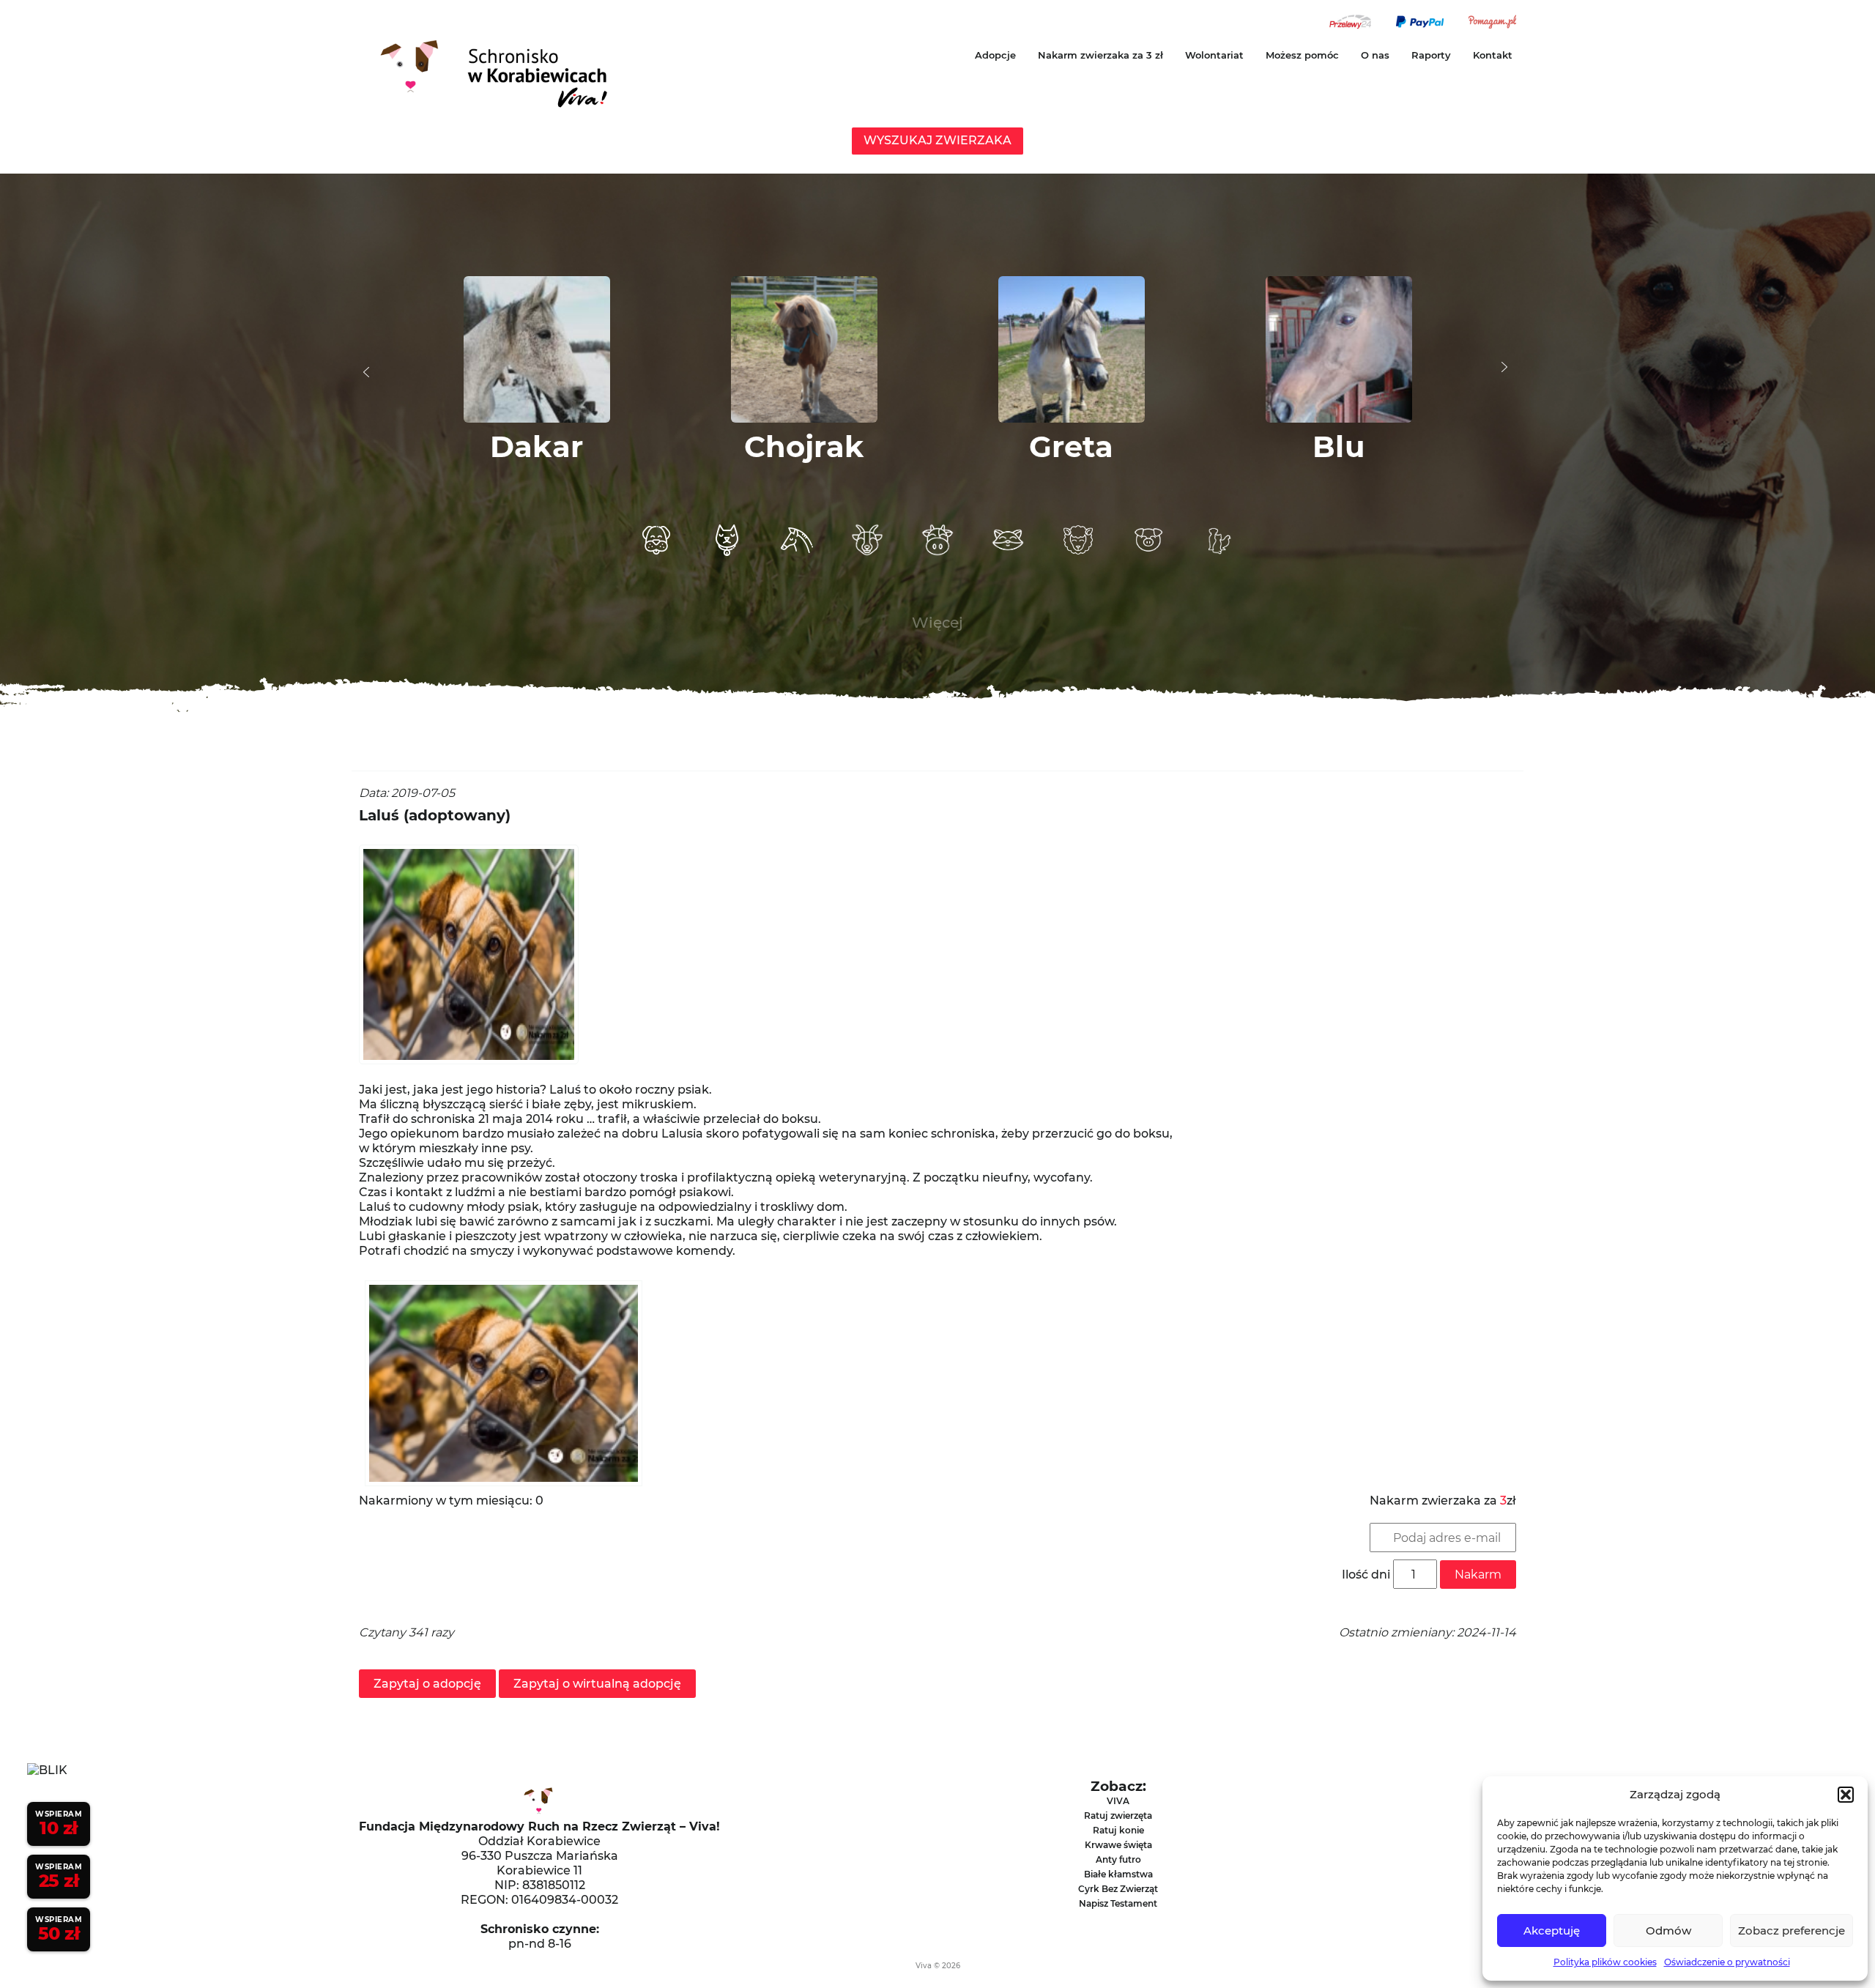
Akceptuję (1552, 1930)
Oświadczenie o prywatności (1727, 1962)
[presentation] (366, 372)
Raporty (1431, 55)
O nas (1375, 55)
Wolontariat (1214, 55)
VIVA (1118, 1801)
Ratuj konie (1118, 1830)
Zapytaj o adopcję (427, 1684)
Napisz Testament (1118, 1903)
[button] (1846, 1795)
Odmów (1668, 1930)
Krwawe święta (1118, 1845)
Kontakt (1493, 55)
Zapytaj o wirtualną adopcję (597, 1684)
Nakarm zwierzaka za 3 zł (1100, 55)
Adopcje (995, 55)
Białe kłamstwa (1118, 1874)
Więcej (937, 623)
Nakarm (1478, 1575)
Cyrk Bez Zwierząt (1118, 1889)
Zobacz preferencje (1792, 1930)
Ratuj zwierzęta (1118, 1815)
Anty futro (1118, 1859)
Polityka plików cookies (1605, 1962)
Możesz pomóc (1302, 55)
